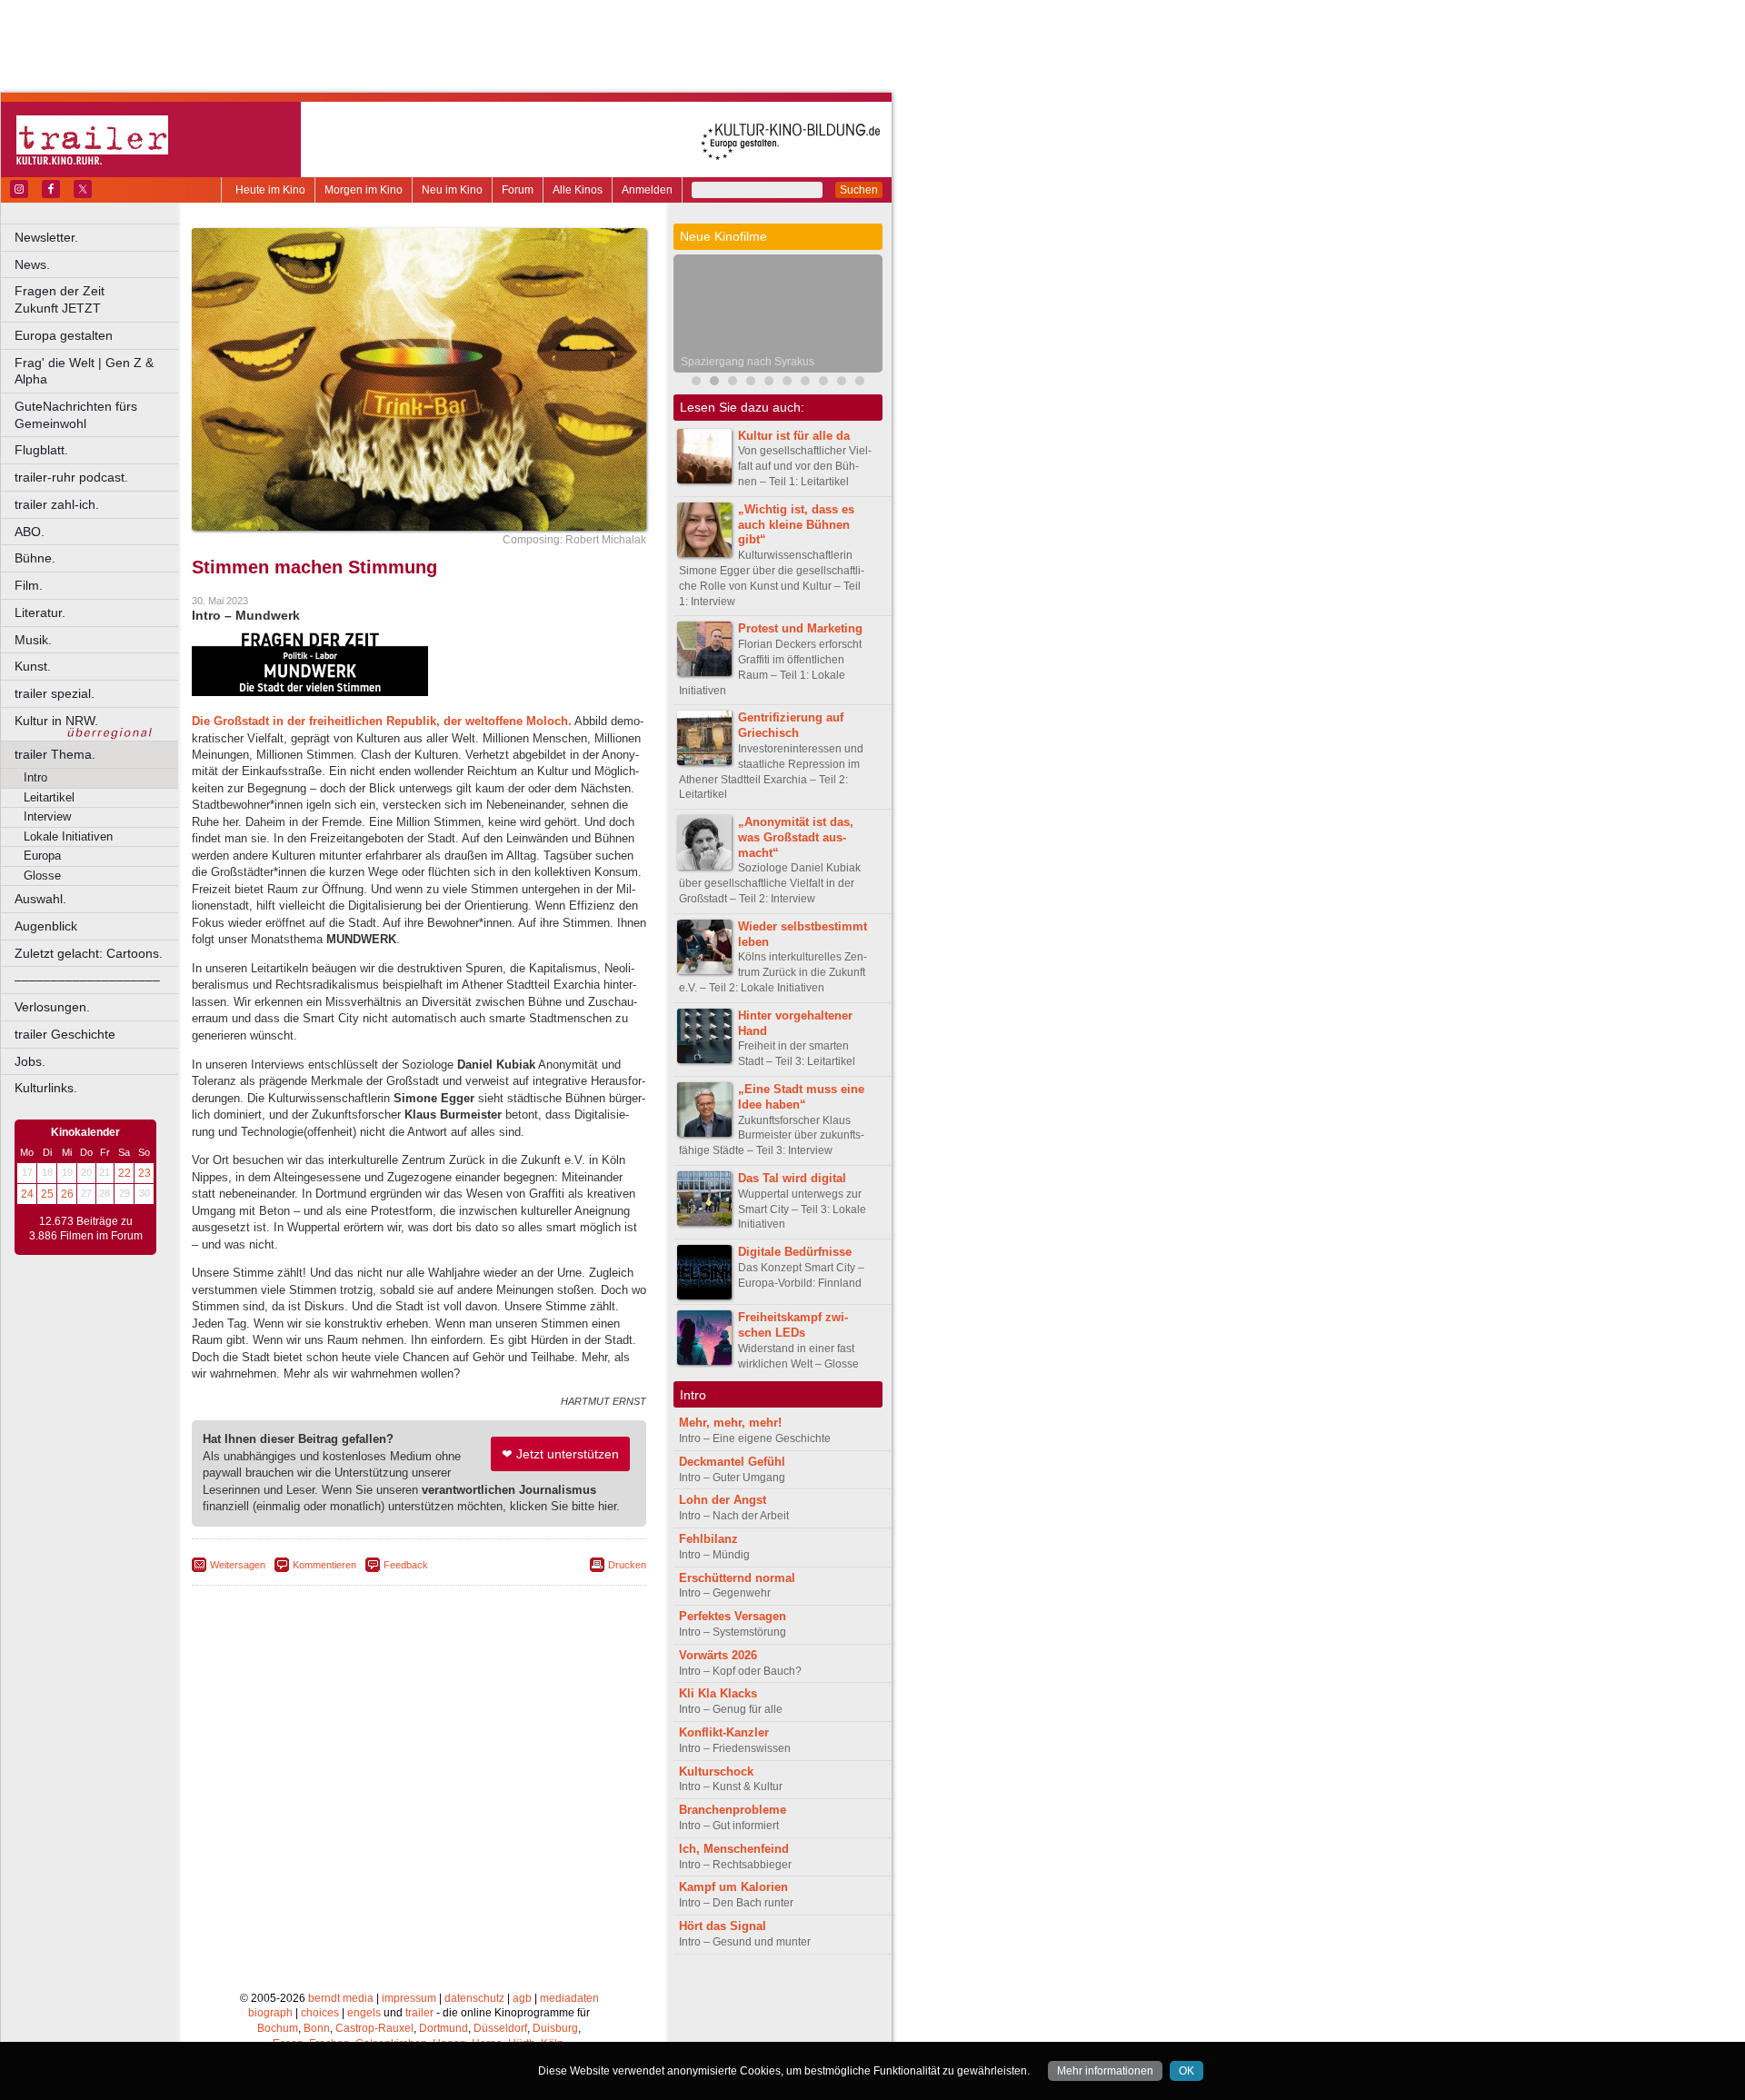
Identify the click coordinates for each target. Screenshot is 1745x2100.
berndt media (341, 1998)
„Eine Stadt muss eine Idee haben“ (801, 1097)
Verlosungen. (52, 1007)
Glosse (42, 876)
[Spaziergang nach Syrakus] (714, 383)
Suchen (859, 190)
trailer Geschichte (65, 1034)
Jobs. (30, 1061)
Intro (35, 777)
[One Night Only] (823, 383)
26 (67, 1194)
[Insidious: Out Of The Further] (696, 383)
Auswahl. (40, 899)
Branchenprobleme (733, 1810)
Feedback (406, 1565)
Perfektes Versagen (733, 1616)
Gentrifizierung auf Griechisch (791, 725)
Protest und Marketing (800, 628)
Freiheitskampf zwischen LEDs (793, 1325)
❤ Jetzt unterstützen (560, 1454)
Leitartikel (49, 797)
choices (320, 2013)
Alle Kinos (578, 190)
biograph (270, 2013)
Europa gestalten (64, 335)
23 (145, 1173)
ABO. (30, 532)
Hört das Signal (723, 1926)
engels (364, 2013)
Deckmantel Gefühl (732, 1462)
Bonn (317, 2028)
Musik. (33, 640)
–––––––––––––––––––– (87, 980)
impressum (409, 1998)
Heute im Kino (270, 190)
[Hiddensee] (751, 383)
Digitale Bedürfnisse (795, 1252)
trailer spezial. (55, 693)
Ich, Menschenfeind (734, 1849)
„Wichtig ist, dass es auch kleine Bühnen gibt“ (796, 525)
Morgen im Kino (364, 190)
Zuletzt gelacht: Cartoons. (89, 953)
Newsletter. (46, 237)
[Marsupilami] (733, 383)
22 (125, 1173)
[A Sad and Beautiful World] (769, 383)
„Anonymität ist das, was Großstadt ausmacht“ (796, 837)
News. (32, 264)
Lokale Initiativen (68, 836)
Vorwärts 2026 (718, 1655)
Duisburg (555, 2028)
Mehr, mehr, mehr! (730, 1423)
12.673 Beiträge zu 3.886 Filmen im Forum (86, 1229)
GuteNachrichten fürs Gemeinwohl (76, 415)
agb (522, 1998)
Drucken (627, 1565)
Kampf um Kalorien (733, 1887)
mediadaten (569, 1998)
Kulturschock (716, 1772)
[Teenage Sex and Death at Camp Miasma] (787, 383)
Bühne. (35, 558)
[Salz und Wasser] (860, 383)
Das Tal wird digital (792, 1178)
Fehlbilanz (708, 1539)
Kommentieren (324, 1565)
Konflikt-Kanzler (724, 1732)
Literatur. (40, 612)
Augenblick (46, 926)
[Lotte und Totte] (805, 383)
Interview (47, 816)
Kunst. (33, 666)
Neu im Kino (452, 190)
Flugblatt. (41, 450)
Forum (518, 190)
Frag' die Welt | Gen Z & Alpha (84, 371)
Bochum (278, 2028)
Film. (29, 585)
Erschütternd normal (737, 1578)
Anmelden (647, 190)
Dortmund (444, 2028)
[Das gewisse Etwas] (842, 383)
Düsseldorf (500, 2028)
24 (27, 1194)
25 (47, 1194)
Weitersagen (238, 1565)
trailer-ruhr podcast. (71, 477)
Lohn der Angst (723, 1500)
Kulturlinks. (46, 1088)
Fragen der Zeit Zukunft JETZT (98, 299)
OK (1187, 2071)
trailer (419, 2013)
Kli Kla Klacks (718, 1693)
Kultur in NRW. (56, 721)
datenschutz (474, 1998)
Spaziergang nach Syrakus (748, 362)
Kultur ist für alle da (794, 436)
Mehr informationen (1105, 2071)
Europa (42, 856)
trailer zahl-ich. (57, 504)
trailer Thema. (55, 754)
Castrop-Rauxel (374, 2028)
